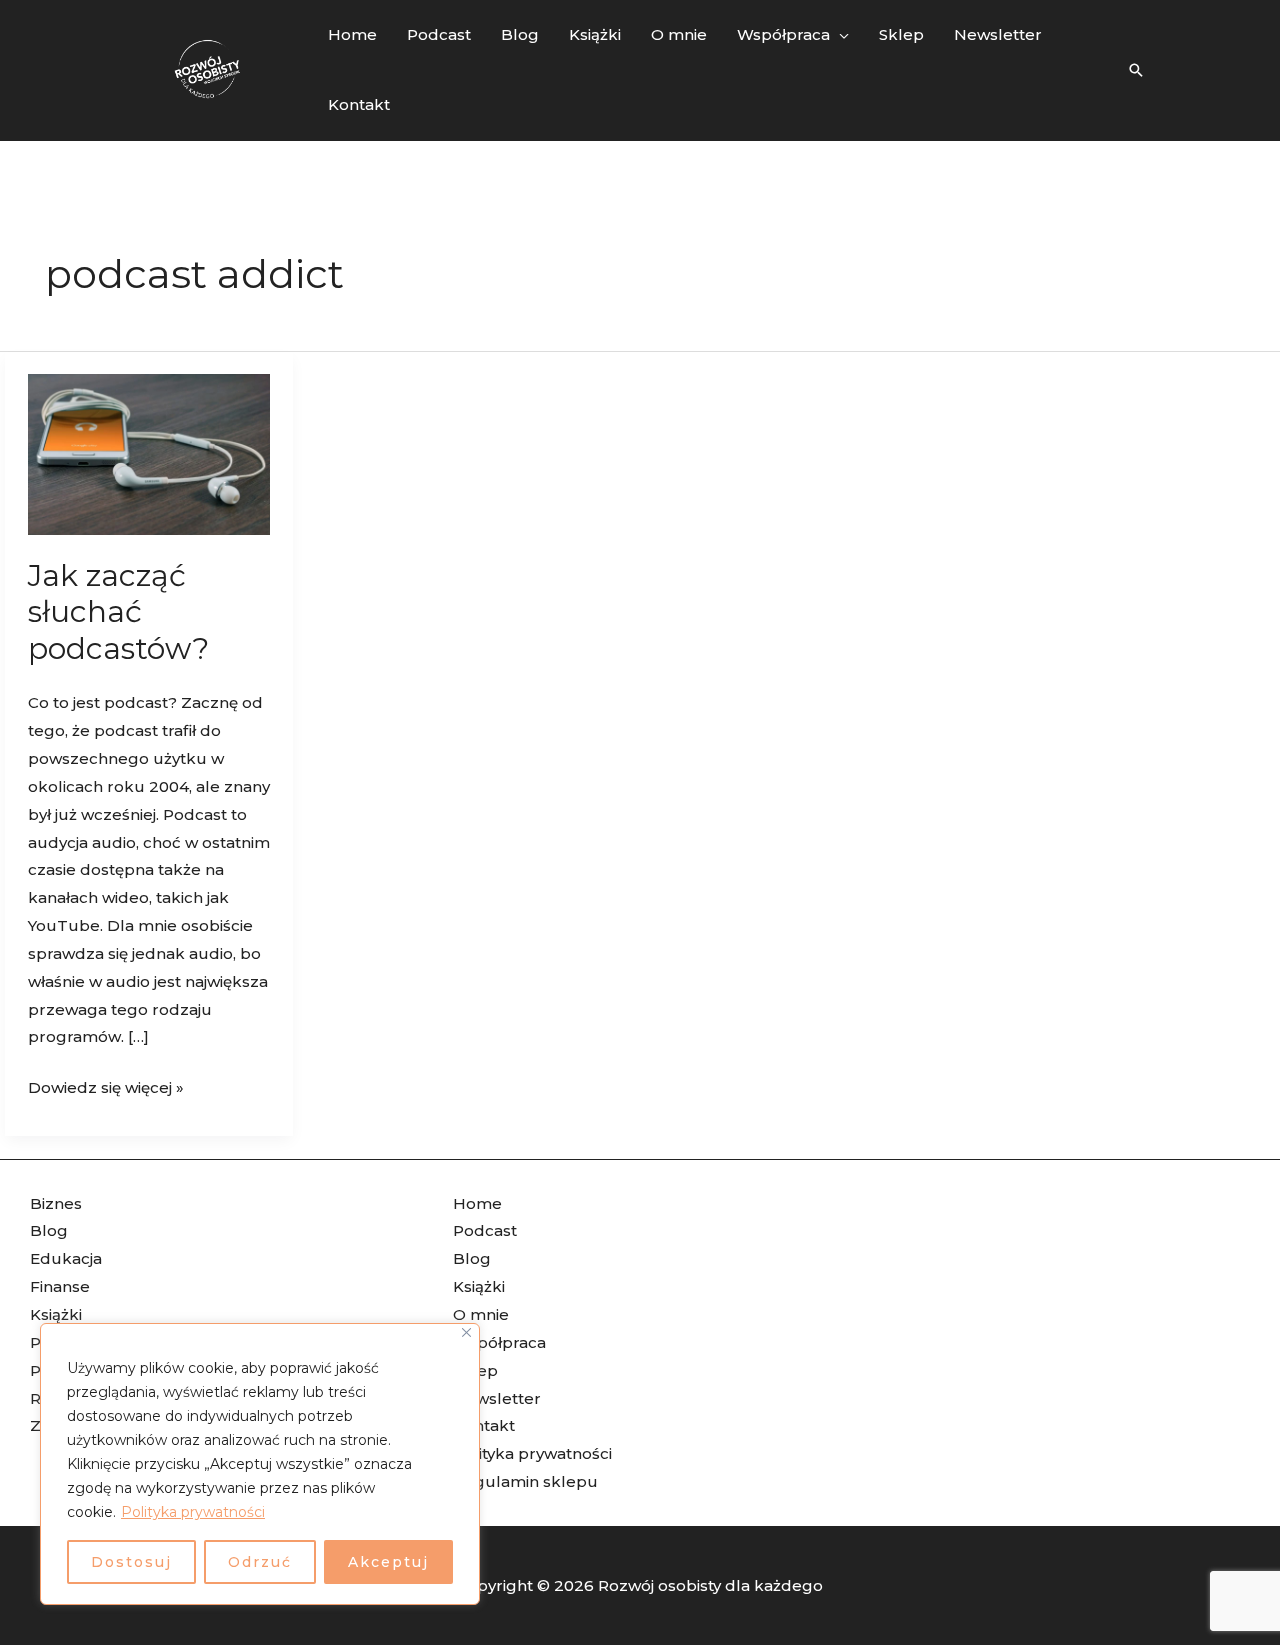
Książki (56, 1314)
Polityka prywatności (193, 1512)
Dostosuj (131, 1562)
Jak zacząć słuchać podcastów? (118, 612)
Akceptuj (388, 1562)
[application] (839, 35)
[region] (260, 1464)
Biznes (56, 1203)
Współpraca (499, 1342)
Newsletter (497, 1398)
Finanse (60, 1286)
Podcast (485, 1230)
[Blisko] (466, 1332)
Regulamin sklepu (525, 1481)
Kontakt (484, 1425)
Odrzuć (260, 1562)
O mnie (481, 1314)
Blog (49, 1230)
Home (477, 1203)
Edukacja (66, 1258)
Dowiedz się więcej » (106, 1085)
